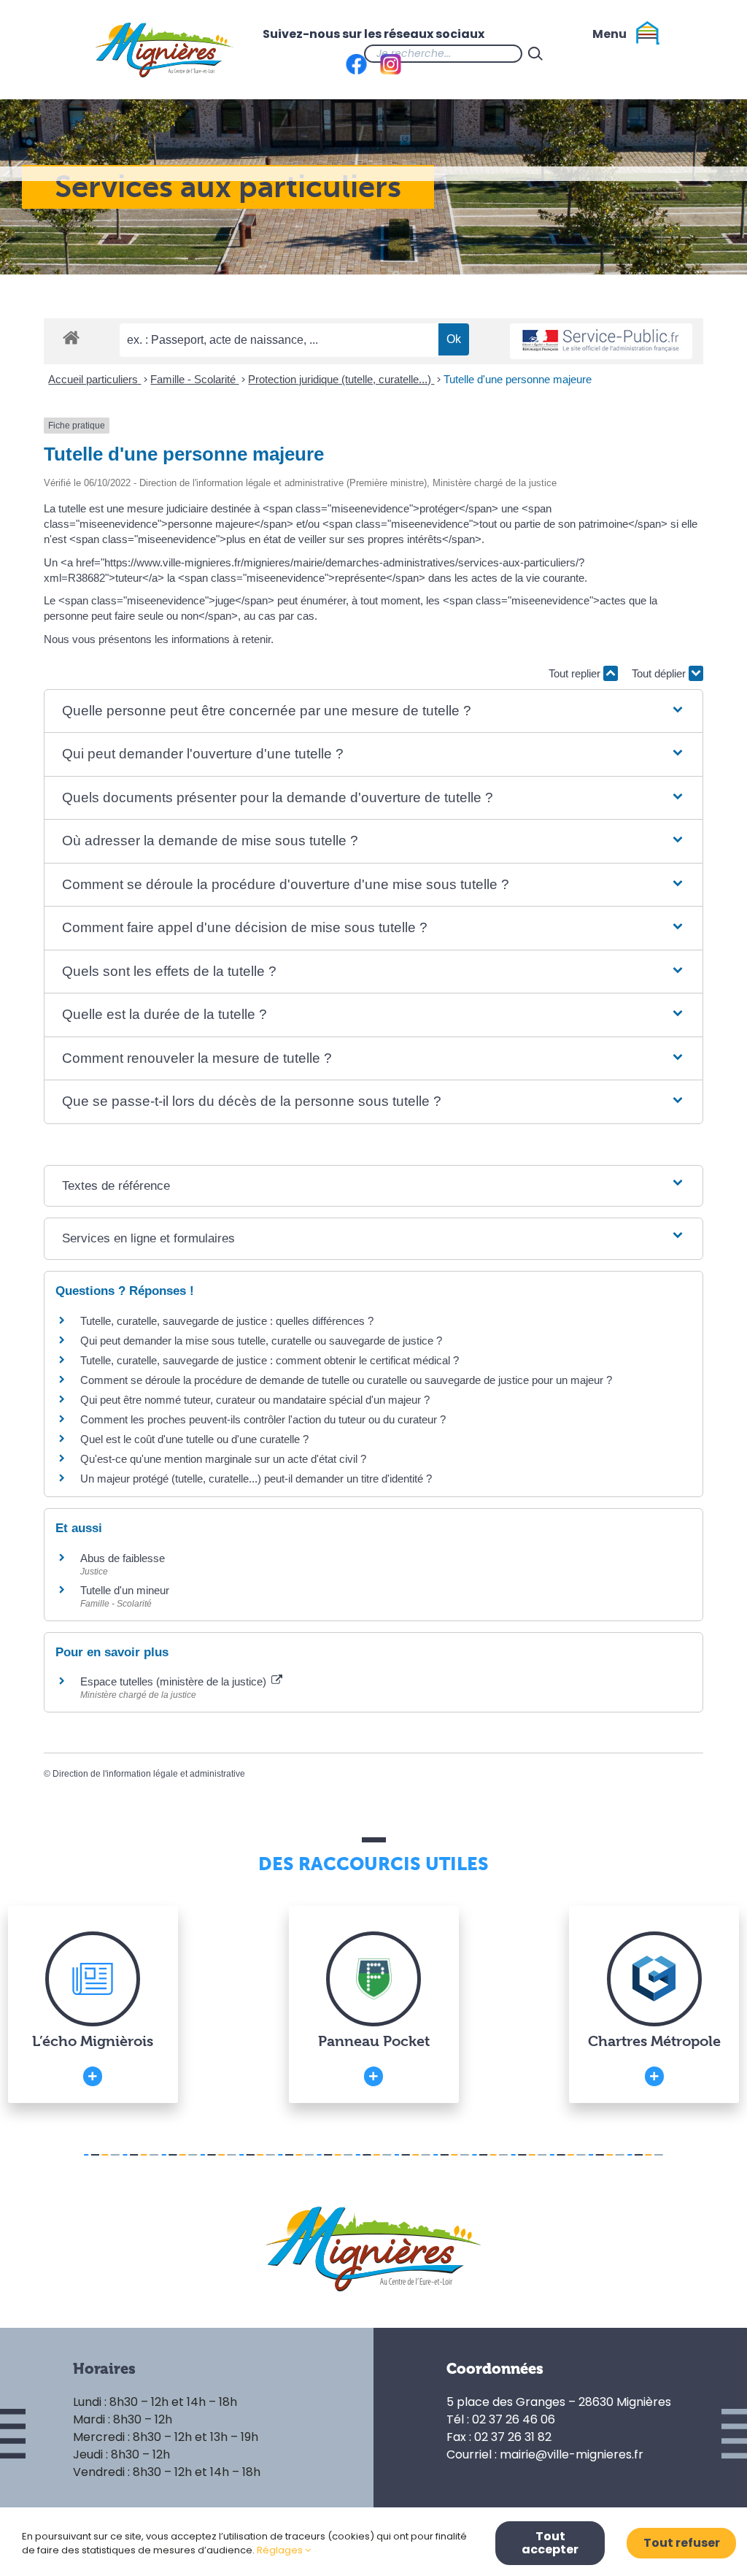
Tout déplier (660, 673)
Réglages (281, 2550)
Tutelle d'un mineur (125, 1590)
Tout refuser (682, 2543)
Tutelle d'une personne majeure (518, 379)
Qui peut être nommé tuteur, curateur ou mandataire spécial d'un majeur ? (255, 1400)
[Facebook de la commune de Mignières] (578, 53)
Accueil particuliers (94, 379)
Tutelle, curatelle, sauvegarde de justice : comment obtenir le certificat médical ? (270, 1360)
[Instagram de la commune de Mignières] (607, 53)
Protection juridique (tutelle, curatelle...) (341, 379)
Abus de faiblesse (123, 1558)
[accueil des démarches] (71, 337)
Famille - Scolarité (194, 379)
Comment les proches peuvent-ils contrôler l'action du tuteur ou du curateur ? (263, 1419)
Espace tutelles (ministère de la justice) (175, 1681)
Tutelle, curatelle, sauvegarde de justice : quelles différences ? (227, 1321)
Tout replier (576, 673)
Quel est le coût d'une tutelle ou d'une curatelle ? (194, 1439)
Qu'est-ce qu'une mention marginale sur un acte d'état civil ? (223, 1459)
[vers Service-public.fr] (601, 341)
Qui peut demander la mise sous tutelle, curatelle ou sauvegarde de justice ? (261, 1341)
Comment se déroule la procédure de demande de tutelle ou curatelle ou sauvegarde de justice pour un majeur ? (346, 1380)
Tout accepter (550, 2543)
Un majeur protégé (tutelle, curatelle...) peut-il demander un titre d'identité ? (256, 1479)
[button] (373, 711)
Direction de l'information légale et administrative (149, 1774)
